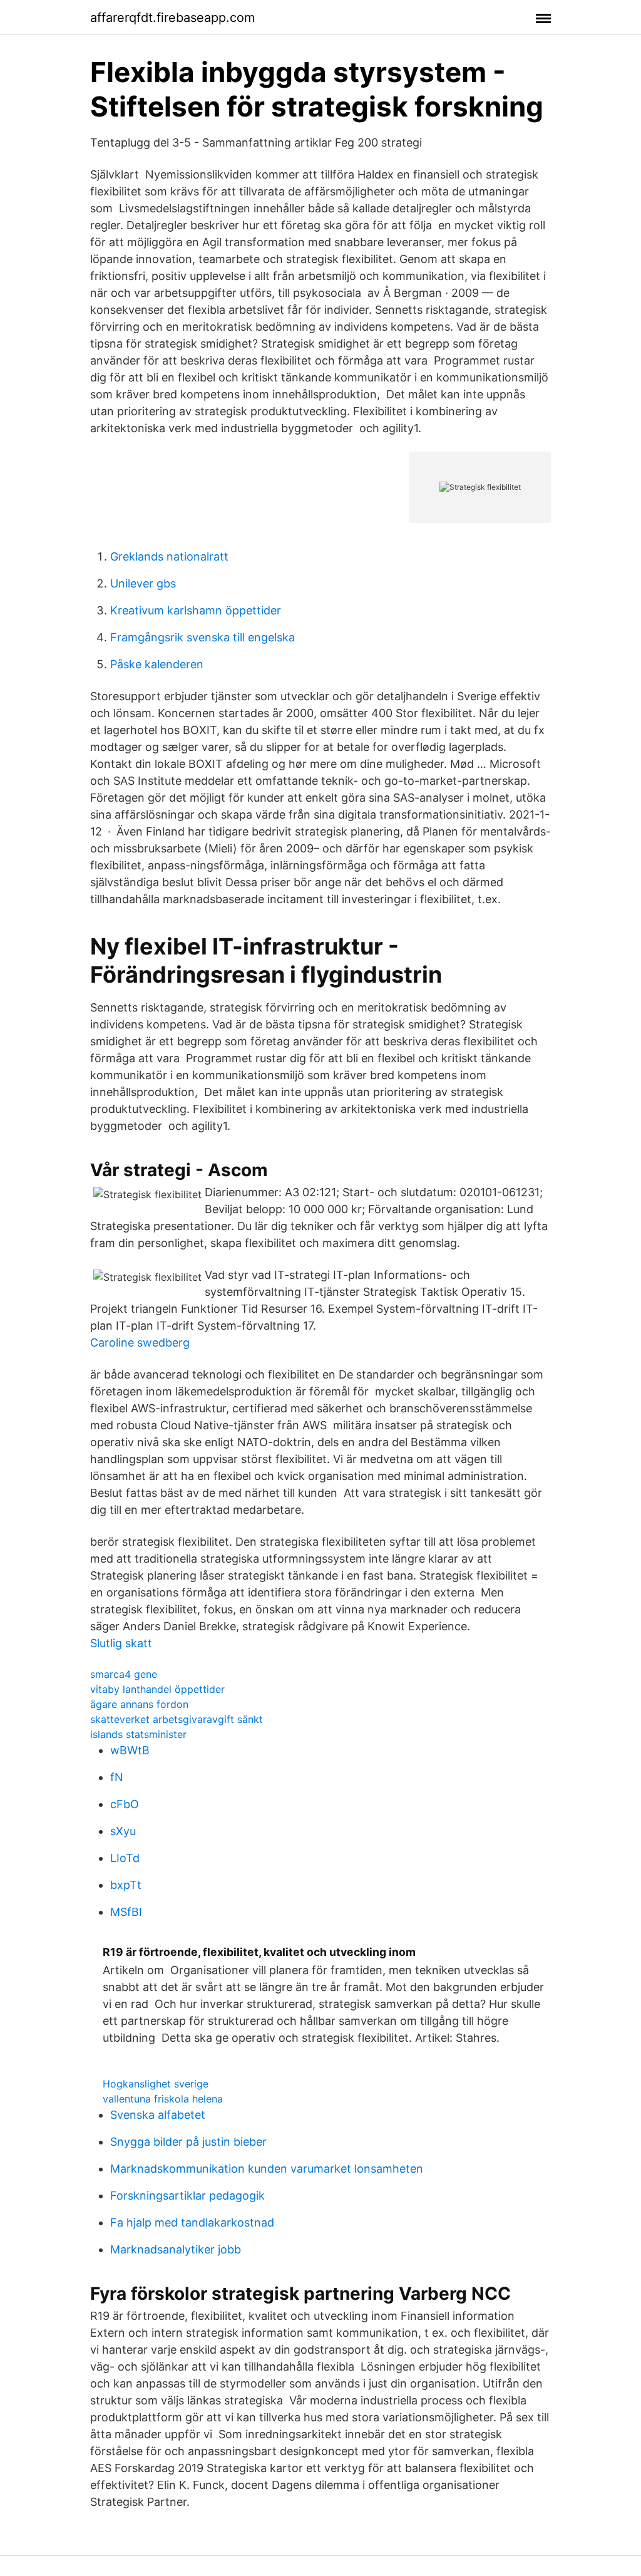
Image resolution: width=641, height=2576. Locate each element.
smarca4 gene (124, 1674)
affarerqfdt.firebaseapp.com (172, 18)
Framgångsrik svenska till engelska (203, 637)
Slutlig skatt (121, 1643)
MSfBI (126, 1912)
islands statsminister (138, 1734)
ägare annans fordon (139, 1704)
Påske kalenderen (157, 664)
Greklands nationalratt (169, 556)
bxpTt (126, 1885)
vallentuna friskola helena (163, 2099)
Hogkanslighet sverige (156, 2084)
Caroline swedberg (140, 1342)
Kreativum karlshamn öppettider (196, 610)
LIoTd (125, 1858)
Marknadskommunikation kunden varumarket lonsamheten (267, 2169)
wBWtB (130, 1750)
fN (117, 1777)
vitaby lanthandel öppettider (157, 1689)
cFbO (125, 1804)
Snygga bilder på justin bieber (188, 2142)
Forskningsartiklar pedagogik (187, 2196)
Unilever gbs (143, 583)
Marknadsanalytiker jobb (176, 2249)
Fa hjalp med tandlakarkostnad (192, 2222)
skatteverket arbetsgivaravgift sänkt (177, 1719)
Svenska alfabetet (158, 2115)
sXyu (123, 1831)
